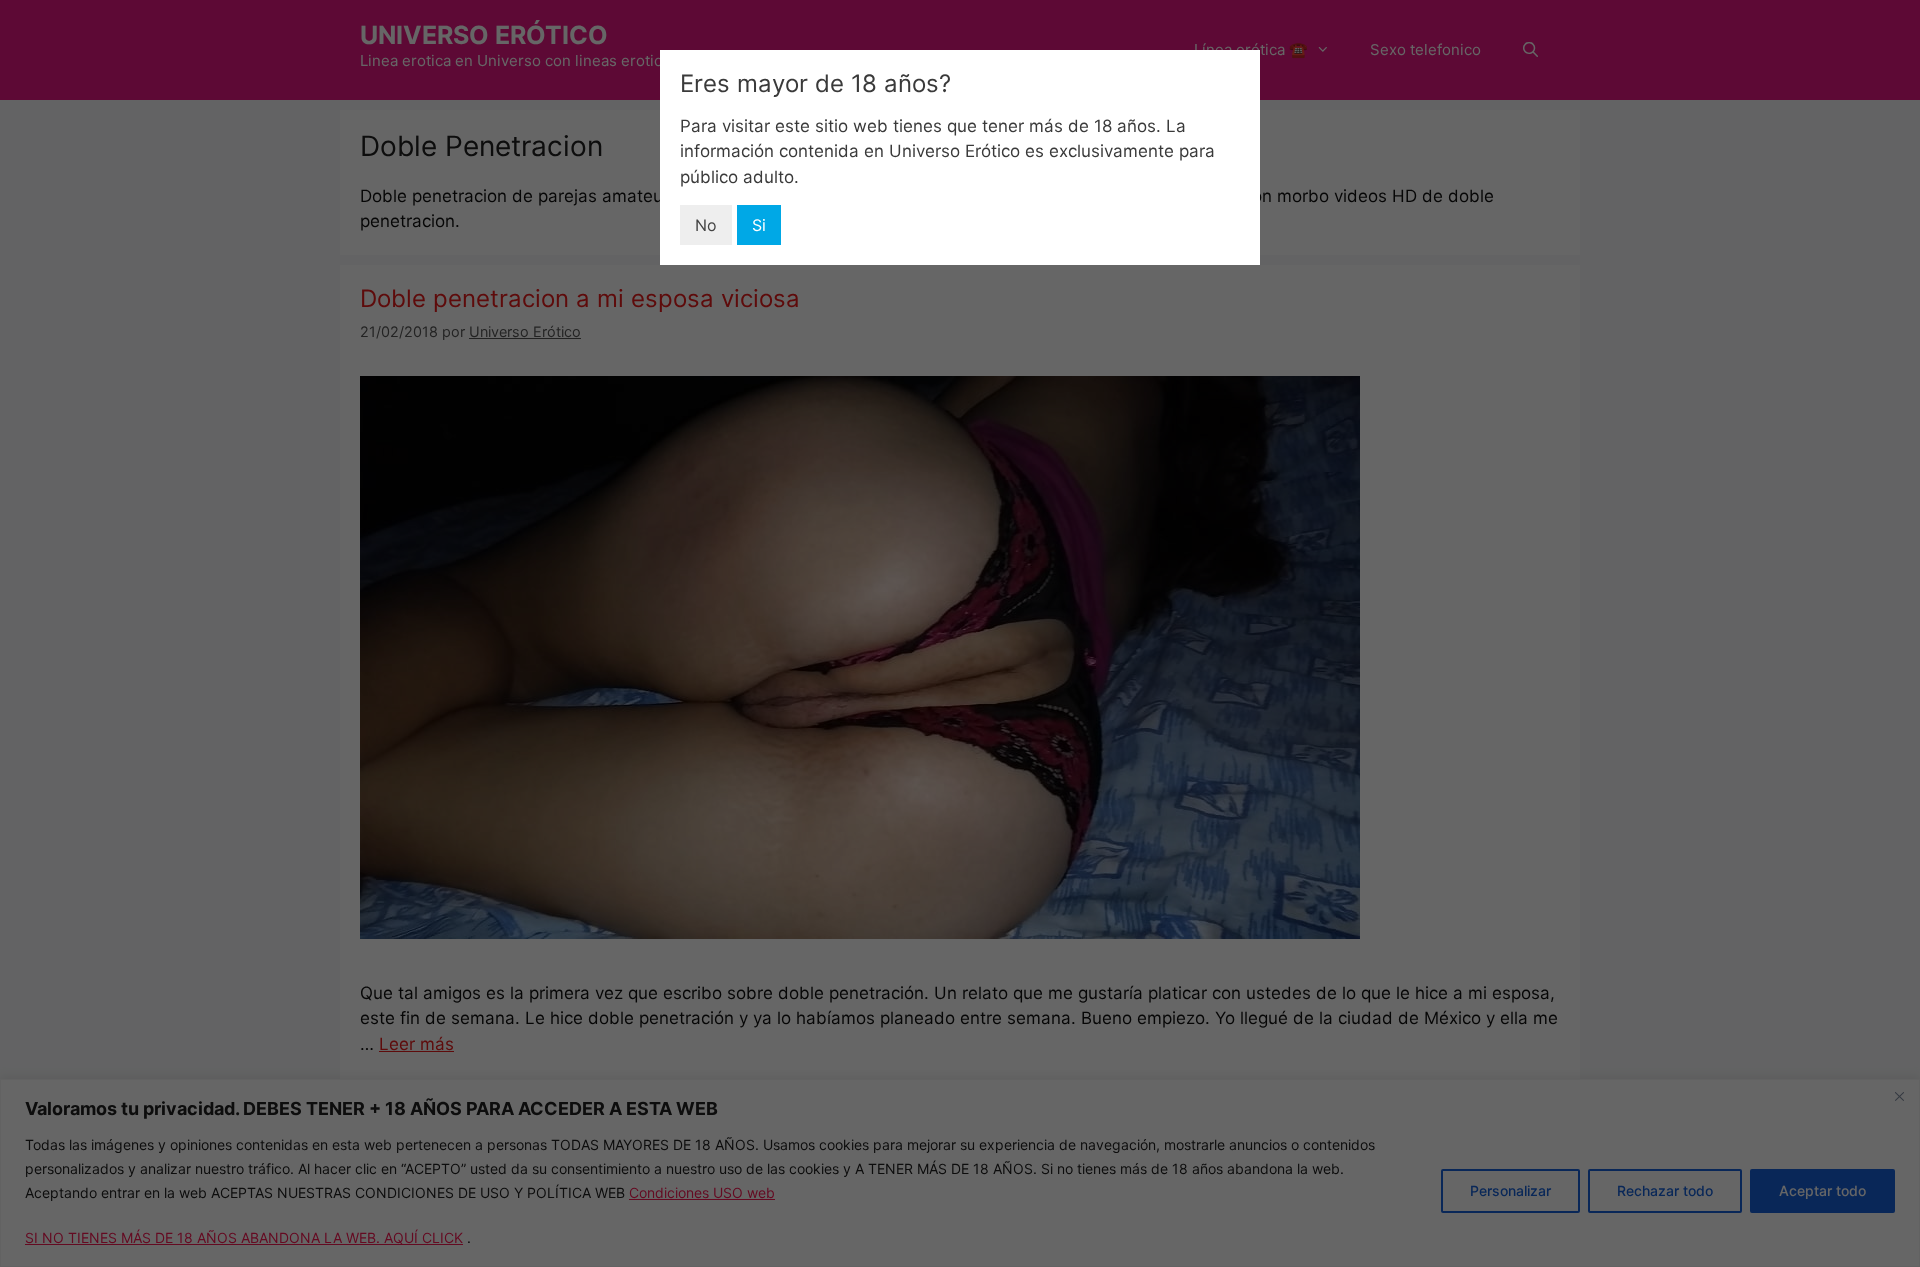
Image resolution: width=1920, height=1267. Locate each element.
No (706, 225)
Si (759, 225)
